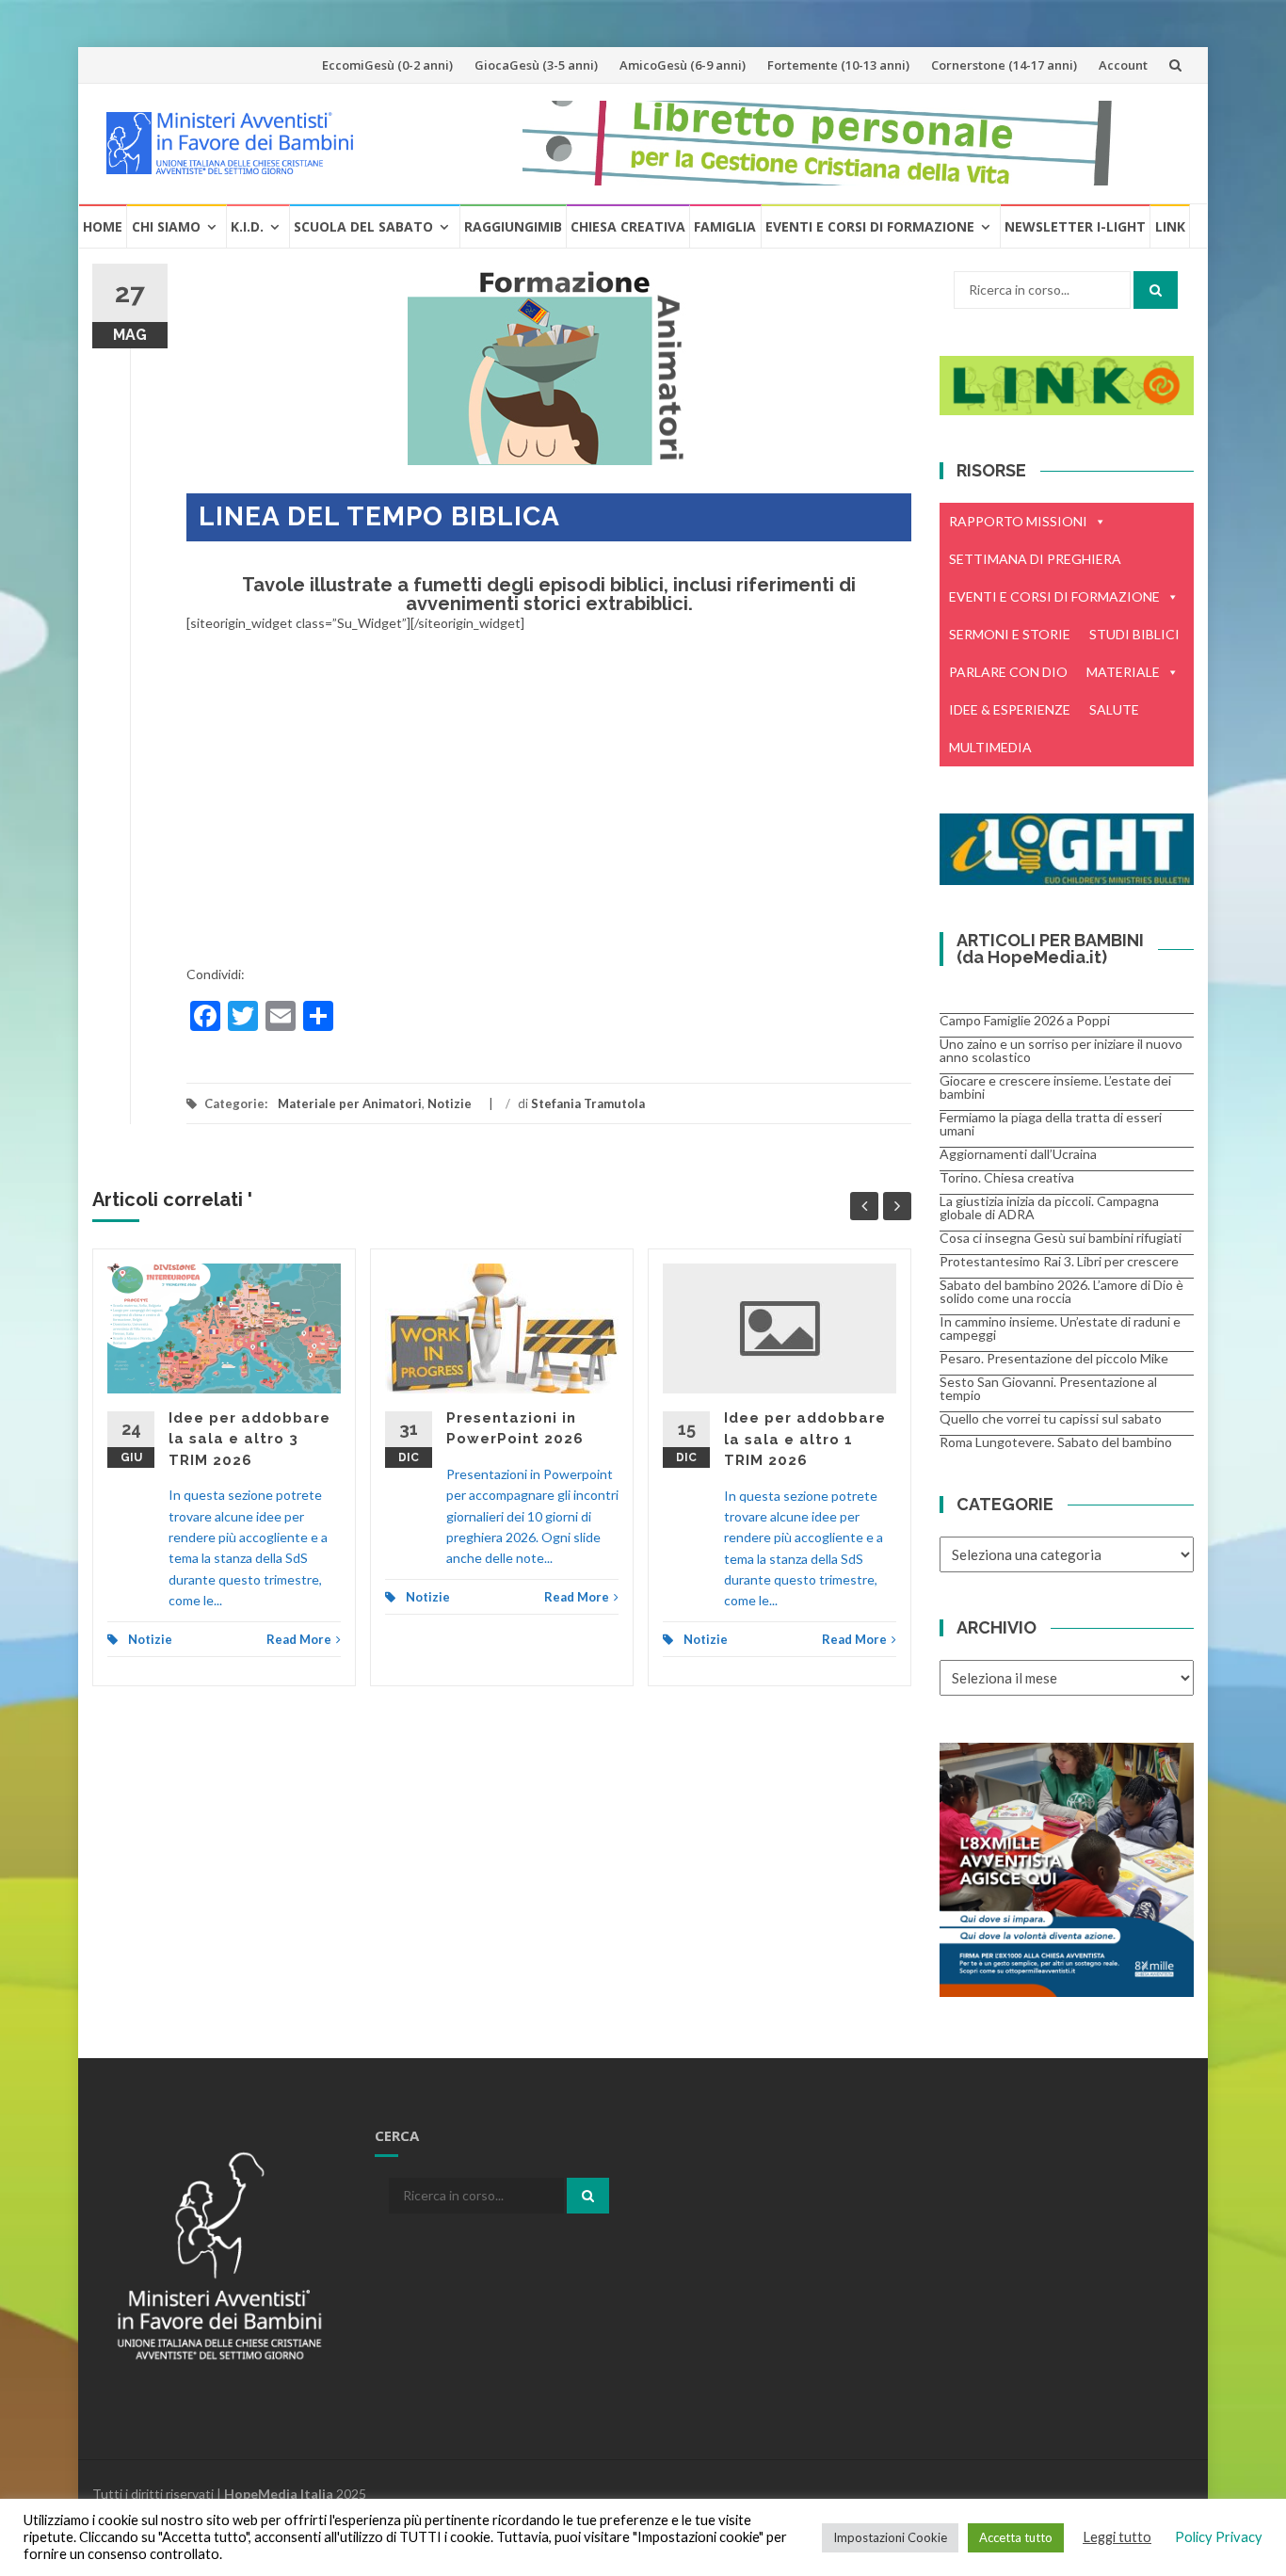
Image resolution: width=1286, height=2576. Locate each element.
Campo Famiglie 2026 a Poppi (1025, 1020)
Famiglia (725, 226)
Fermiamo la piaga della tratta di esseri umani (1051, 1124)
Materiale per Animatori (350, 1103)
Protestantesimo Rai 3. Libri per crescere (1059, 1261)
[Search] (1156, 290)
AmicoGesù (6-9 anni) (683, 65)
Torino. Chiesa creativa (1007, 1177)
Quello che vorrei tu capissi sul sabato (1051, 1418)
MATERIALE (1123, 672)
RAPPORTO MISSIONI (1018, 521)
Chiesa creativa (628, 226)
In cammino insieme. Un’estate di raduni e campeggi (1060, 1328)
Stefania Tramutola (588, 1103)
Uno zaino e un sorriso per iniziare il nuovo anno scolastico (1061, 1050)
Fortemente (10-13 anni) (838, 65)
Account (1123, 65)
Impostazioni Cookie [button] (890, 2537)
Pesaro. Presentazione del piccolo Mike (1054, 1358)
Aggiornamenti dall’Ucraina (1018, 1154)
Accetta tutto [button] (1016, 2537)
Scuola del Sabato (363, 226)
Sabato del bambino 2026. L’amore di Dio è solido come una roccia (1061, 1291)
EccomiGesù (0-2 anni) (387, 65)
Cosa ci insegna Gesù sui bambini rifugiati (1061, 1238)
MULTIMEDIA (990, 747)
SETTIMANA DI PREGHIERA (1035, 559)
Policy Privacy (1219, 2537)
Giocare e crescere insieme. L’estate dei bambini (1055, 1087)
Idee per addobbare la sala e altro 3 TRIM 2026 (249, 1439)
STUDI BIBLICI (1134, 634)
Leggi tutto (1117, 2537)
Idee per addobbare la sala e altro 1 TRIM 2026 (805, 1439)
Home (103, 226)
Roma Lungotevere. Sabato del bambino (1056, 1442)
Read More (299, 1639)
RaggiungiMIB (513, 226)
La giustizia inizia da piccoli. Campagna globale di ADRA (1049, 1207)
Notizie (450, 1103)
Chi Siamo (166, 226)
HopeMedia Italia (279, 2494)
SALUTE (1114, 709)
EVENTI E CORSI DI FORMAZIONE (1054, 596)
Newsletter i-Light (1075, 226)
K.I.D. (247, 226)
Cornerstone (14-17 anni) (1004, 65)
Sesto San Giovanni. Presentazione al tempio (1048, 1388)
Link (1170, 226)
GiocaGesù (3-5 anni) (536, 65)
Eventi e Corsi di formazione (870, 226)
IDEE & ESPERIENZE (1010, 709)
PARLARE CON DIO (1008, 672)
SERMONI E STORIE (1010, 634)
